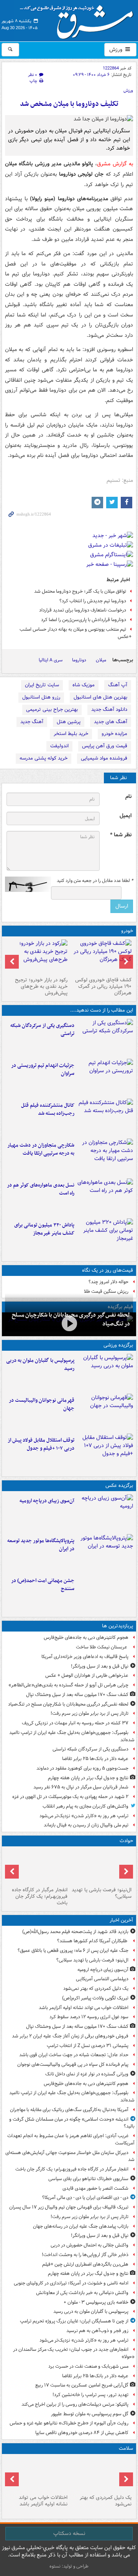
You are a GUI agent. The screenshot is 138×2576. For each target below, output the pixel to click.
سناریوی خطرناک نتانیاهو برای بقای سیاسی (88, 2179)
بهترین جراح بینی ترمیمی (52, 710)
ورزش (117, 49)
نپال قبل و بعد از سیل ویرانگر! (100, 1666)
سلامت (126, 2448)
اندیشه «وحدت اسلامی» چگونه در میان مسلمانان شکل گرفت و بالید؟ (72, 2123)
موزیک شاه (84, 685)
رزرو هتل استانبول (41, 697)
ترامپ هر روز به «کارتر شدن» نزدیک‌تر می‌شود (84, 1816)
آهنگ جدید (32, 722)
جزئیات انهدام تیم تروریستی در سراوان (43, 1070)
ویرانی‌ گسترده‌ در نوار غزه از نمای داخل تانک (87, 2074)
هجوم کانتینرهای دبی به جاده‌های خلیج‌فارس (86, 1637)
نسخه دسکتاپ (69, 2533)
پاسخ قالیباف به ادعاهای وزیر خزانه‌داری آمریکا (85, 1657)
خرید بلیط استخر (71, 734)
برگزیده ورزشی (118, 1345)
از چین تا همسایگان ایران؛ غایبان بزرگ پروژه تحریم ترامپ (74, 2321)
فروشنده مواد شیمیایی (104, 758)
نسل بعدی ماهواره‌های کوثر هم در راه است (41, 1189)
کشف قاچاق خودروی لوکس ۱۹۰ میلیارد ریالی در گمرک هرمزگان (103, 986)
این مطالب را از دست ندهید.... (102, 1010)
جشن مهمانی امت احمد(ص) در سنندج (43, 1585)
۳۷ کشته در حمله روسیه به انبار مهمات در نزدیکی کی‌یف (75, 1723)
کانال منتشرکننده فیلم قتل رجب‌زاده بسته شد (48, 1109)
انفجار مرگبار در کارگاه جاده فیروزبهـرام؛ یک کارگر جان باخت (40, 1896)
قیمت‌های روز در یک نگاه (108, 1270)
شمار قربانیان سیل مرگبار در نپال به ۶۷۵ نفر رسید (81, 1787)
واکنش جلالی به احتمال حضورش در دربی (90, 2245)
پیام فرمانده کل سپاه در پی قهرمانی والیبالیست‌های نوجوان (73, 2064)
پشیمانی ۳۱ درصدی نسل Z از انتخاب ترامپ (88, 2046)
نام (128, 797)
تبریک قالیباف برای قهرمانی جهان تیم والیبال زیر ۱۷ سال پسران (69, 2207)
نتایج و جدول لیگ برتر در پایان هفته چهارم (88, 1778)
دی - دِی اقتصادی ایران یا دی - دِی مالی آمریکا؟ (85, 2198)
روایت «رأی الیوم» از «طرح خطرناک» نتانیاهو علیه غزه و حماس (69, 2423)
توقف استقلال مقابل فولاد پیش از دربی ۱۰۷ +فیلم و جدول (41, 1444)
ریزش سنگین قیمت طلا (106, 1291)
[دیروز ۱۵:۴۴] (105, 1077)
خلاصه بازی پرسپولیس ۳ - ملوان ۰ (96, 2302)
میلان (101, 660)
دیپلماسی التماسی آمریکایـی (102, 1979)
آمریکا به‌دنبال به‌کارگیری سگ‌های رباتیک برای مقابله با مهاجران (69, 2110)
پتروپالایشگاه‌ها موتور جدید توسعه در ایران (41, 1545)
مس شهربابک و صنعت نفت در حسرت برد (88, 2366)
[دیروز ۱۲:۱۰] (105, 1197)
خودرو (127, 931)
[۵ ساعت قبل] (37, 2474)
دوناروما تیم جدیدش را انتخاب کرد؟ (93, 601)
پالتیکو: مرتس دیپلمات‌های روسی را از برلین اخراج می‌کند (75, 2404)
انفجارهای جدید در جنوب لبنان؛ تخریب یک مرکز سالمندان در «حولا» (74, 2353)
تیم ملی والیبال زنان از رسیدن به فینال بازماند (86, 1825)
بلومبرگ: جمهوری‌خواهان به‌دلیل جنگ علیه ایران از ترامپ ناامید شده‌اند (72, 1736)
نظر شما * (121, 835)
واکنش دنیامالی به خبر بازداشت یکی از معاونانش (82, 2293)
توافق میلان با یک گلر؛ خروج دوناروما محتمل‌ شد (80, 591)
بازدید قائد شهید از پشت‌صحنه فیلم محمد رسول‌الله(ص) (75, 1932)
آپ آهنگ (118, 685)
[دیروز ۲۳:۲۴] (37, 1867)
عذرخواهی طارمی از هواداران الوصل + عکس (87, 1675)
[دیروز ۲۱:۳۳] (105, 1372)
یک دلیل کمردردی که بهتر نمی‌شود (96, 1988)
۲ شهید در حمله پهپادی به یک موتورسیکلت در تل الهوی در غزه (70, 1797)
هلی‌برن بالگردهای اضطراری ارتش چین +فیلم (85, 2264)
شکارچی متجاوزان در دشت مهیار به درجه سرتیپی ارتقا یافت (41, 1149)
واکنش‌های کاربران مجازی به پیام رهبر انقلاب (85, 1806)
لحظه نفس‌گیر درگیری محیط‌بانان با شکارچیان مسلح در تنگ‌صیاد (68, 1704)
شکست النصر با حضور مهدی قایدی (95, 2188)
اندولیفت (59, 746)
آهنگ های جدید (111, 722)
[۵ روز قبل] (37, 957)
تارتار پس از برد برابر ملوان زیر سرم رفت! (90, 1713)
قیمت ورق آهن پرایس (105, 746)
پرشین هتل (69, 722)
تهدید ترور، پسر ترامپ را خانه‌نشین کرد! (90, 2395)
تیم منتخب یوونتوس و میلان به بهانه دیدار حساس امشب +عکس (76, 633)
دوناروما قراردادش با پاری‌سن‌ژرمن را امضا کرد (84, 620)
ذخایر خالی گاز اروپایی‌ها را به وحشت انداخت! (85, 2255)
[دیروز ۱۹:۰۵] (105, 1553)
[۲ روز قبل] (105, 1452)
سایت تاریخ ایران (42, 685)
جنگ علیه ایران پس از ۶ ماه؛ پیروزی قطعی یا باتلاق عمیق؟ (73, 1951)
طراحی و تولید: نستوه (69, 2566)
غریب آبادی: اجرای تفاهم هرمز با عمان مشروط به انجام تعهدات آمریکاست (71, 2139)
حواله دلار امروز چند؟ (108, 1282)
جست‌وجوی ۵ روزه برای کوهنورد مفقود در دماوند (82, 1768)
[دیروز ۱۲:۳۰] (105, 1117)
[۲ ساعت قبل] (105, 1513)
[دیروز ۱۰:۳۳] (101, 957)
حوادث (126, 1841)
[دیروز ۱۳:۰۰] (105, 1592)
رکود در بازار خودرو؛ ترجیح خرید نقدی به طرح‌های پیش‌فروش (41, 986)
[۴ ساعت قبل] (101, 2474)
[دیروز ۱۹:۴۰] (105, 1412)
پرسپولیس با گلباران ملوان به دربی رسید (40, 1365)
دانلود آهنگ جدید (109, 710)
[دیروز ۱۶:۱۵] (69, 1323)
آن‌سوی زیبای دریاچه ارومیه (47, 1501)
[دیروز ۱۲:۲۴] (105, 1157)
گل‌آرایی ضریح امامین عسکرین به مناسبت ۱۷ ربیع (82, 2385)
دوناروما (79, 660)
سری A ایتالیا (51, 660)
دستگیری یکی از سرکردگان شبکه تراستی (42, 1030)
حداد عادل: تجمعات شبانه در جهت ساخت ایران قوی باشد (74, 2055)
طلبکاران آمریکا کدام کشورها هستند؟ (93, 1941)
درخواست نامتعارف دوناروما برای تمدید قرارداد (83, 610)
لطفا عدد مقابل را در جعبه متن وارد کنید (95, 881)
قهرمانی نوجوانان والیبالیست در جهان (42, 1404)
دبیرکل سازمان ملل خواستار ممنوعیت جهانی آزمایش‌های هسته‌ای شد (70, 2156)
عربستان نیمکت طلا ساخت (102, 1647)
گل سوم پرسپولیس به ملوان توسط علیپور (90, 2414)
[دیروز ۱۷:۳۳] (105, 1037)
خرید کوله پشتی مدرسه (44, 758)
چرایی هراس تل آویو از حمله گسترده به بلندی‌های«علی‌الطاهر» (68, 1685)
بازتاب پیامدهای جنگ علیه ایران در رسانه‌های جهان (81, 2226)
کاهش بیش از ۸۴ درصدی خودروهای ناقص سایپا (82, 2433)
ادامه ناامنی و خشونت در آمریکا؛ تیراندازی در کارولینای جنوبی (71, 2283)
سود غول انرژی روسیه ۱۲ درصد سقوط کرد (89, 2017)
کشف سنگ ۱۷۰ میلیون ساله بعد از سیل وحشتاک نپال (77, 1695)
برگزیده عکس (119, 1486)
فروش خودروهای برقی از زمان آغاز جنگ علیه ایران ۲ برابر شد (70, 2036)
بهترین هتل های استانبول (100, 697)
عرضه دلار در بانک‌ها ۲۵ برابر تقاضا (95, 1759)
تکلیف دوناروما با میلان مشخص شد (69, 104)
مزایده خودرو (114, 734)
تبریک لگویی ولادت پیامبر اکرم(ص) (95, 1998)
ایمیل (126, 816)
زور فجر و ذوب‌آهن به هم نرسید (97, 2331)
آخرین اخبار (121, 1920)
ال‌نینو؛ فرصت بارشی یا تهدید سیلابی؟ (102, 1893)
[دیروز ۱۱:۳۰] (105, 1237)
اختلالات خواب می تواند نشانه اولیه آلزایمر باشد (84, 2008)
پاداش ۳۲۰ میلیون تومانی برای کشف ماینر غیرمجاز (44, 1229)
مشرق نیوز (79, 19)
